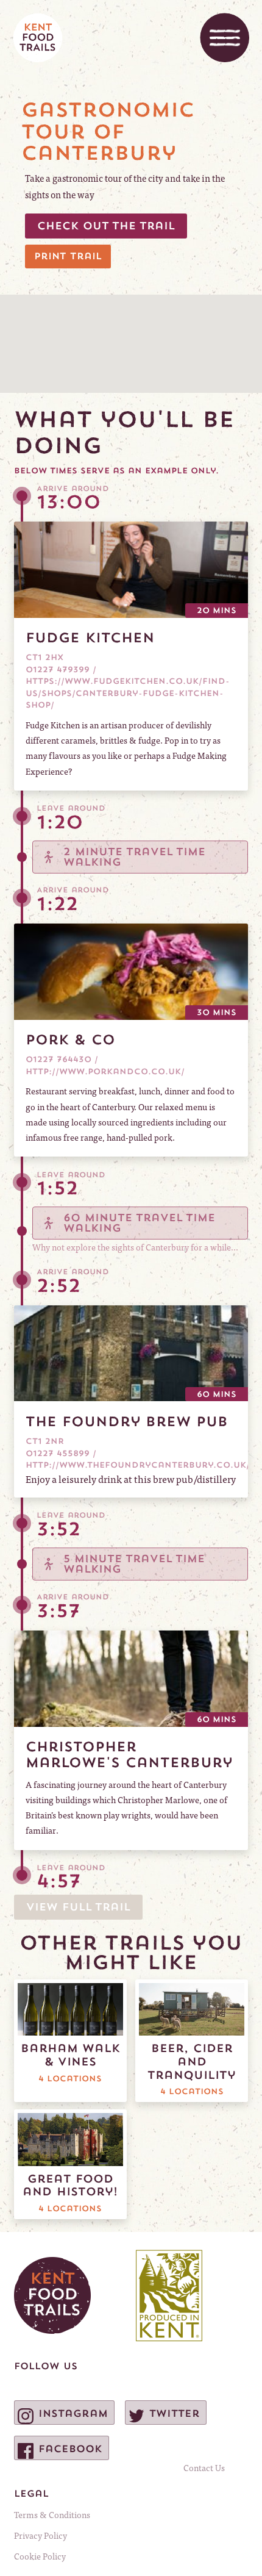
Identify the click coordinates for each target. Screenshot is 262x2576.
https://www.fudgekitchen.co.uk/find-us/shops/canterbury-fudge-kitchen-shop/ (128, 693)
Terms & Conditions (52, 2514)
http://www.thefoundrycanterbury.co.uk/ (138, 1465)
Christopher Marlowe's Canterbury (129, 1754)
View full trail (78, 1907)
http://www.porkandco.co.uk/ (105, 1071)
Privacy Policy (41, 2535)
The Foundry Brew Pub (127, 1421)
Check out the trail (106, 226)
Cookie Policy (40, 2556)
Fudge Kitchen (90, 637)
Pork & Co (70, 1039)
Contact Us (204, 2467)
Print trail (68, 256)
